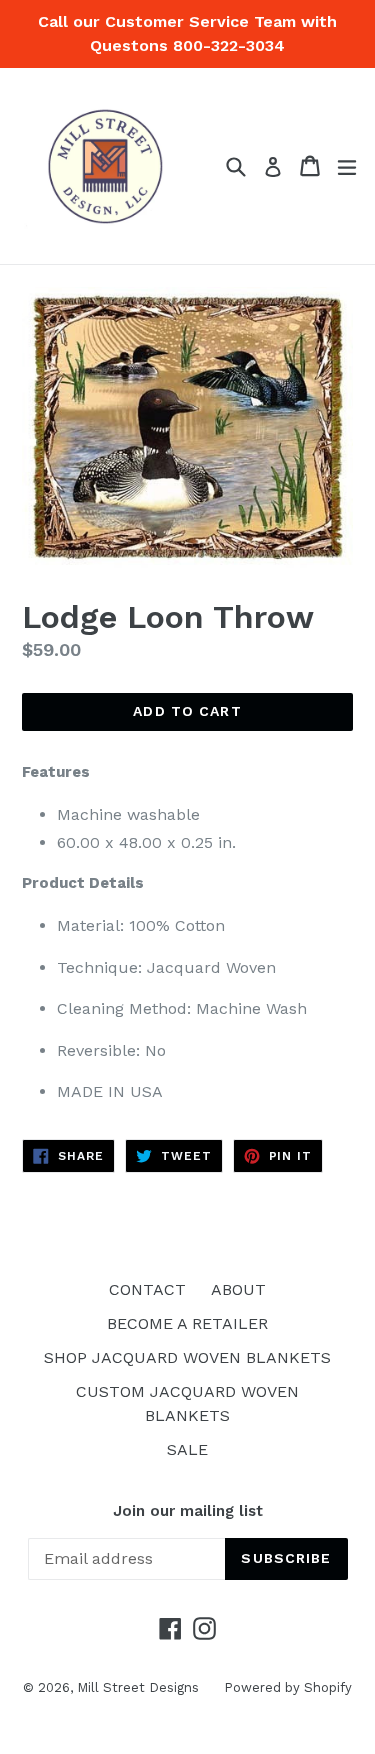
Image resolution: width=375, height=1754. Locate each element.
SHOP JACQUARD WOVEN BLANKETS (187, 1357)
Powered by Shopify (288, 1687)
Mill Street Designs (138, 1687)
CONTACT (147, 1289)
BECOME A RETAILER (187, 1323)
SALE (187, 1449)
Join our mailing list (188, 1511)
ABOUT (238, 1289)
